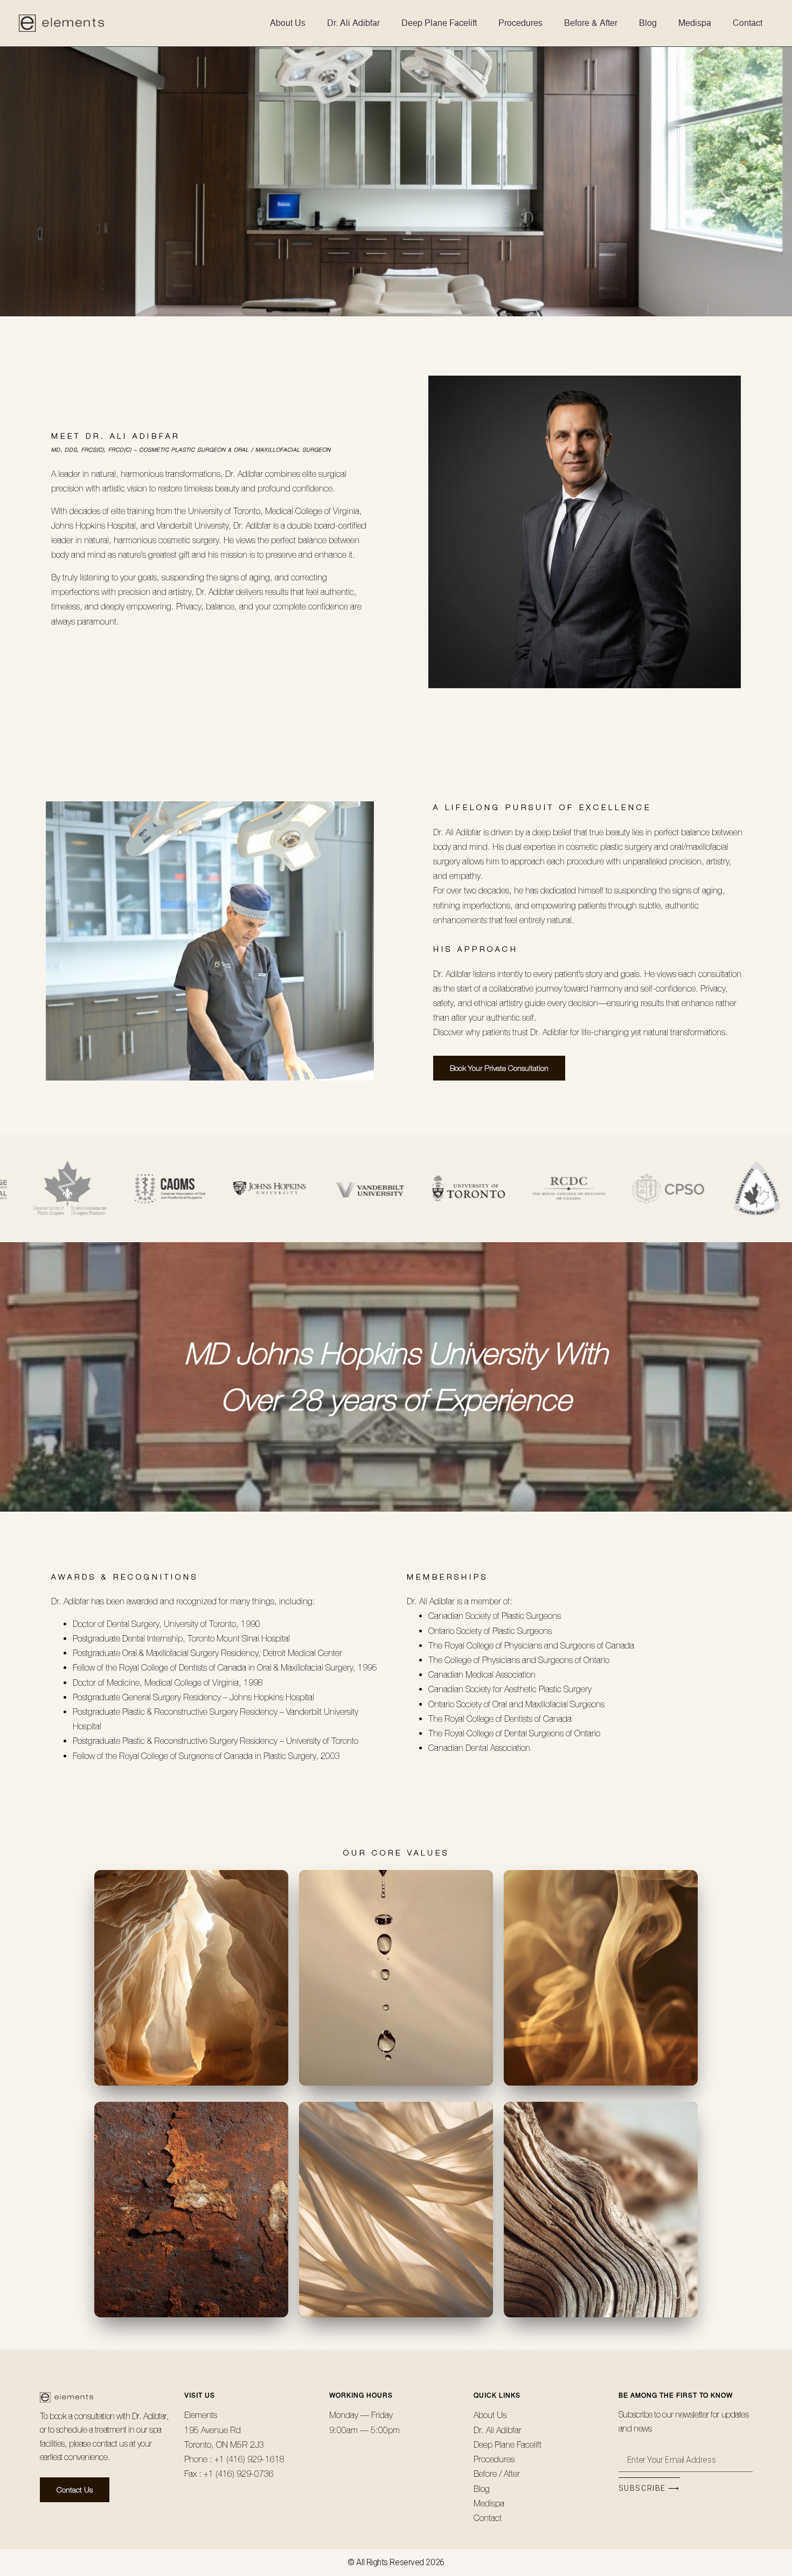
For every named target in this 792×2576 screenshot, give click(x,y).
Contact (748, 23)
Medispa (695, 23)
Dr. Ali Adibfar (353, 23)
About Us (288, 23)
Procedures (520, 23)
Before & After (591, 23)
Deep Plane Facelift (439, 23)
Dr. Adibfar (149, 2416)
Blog (648, 23)
